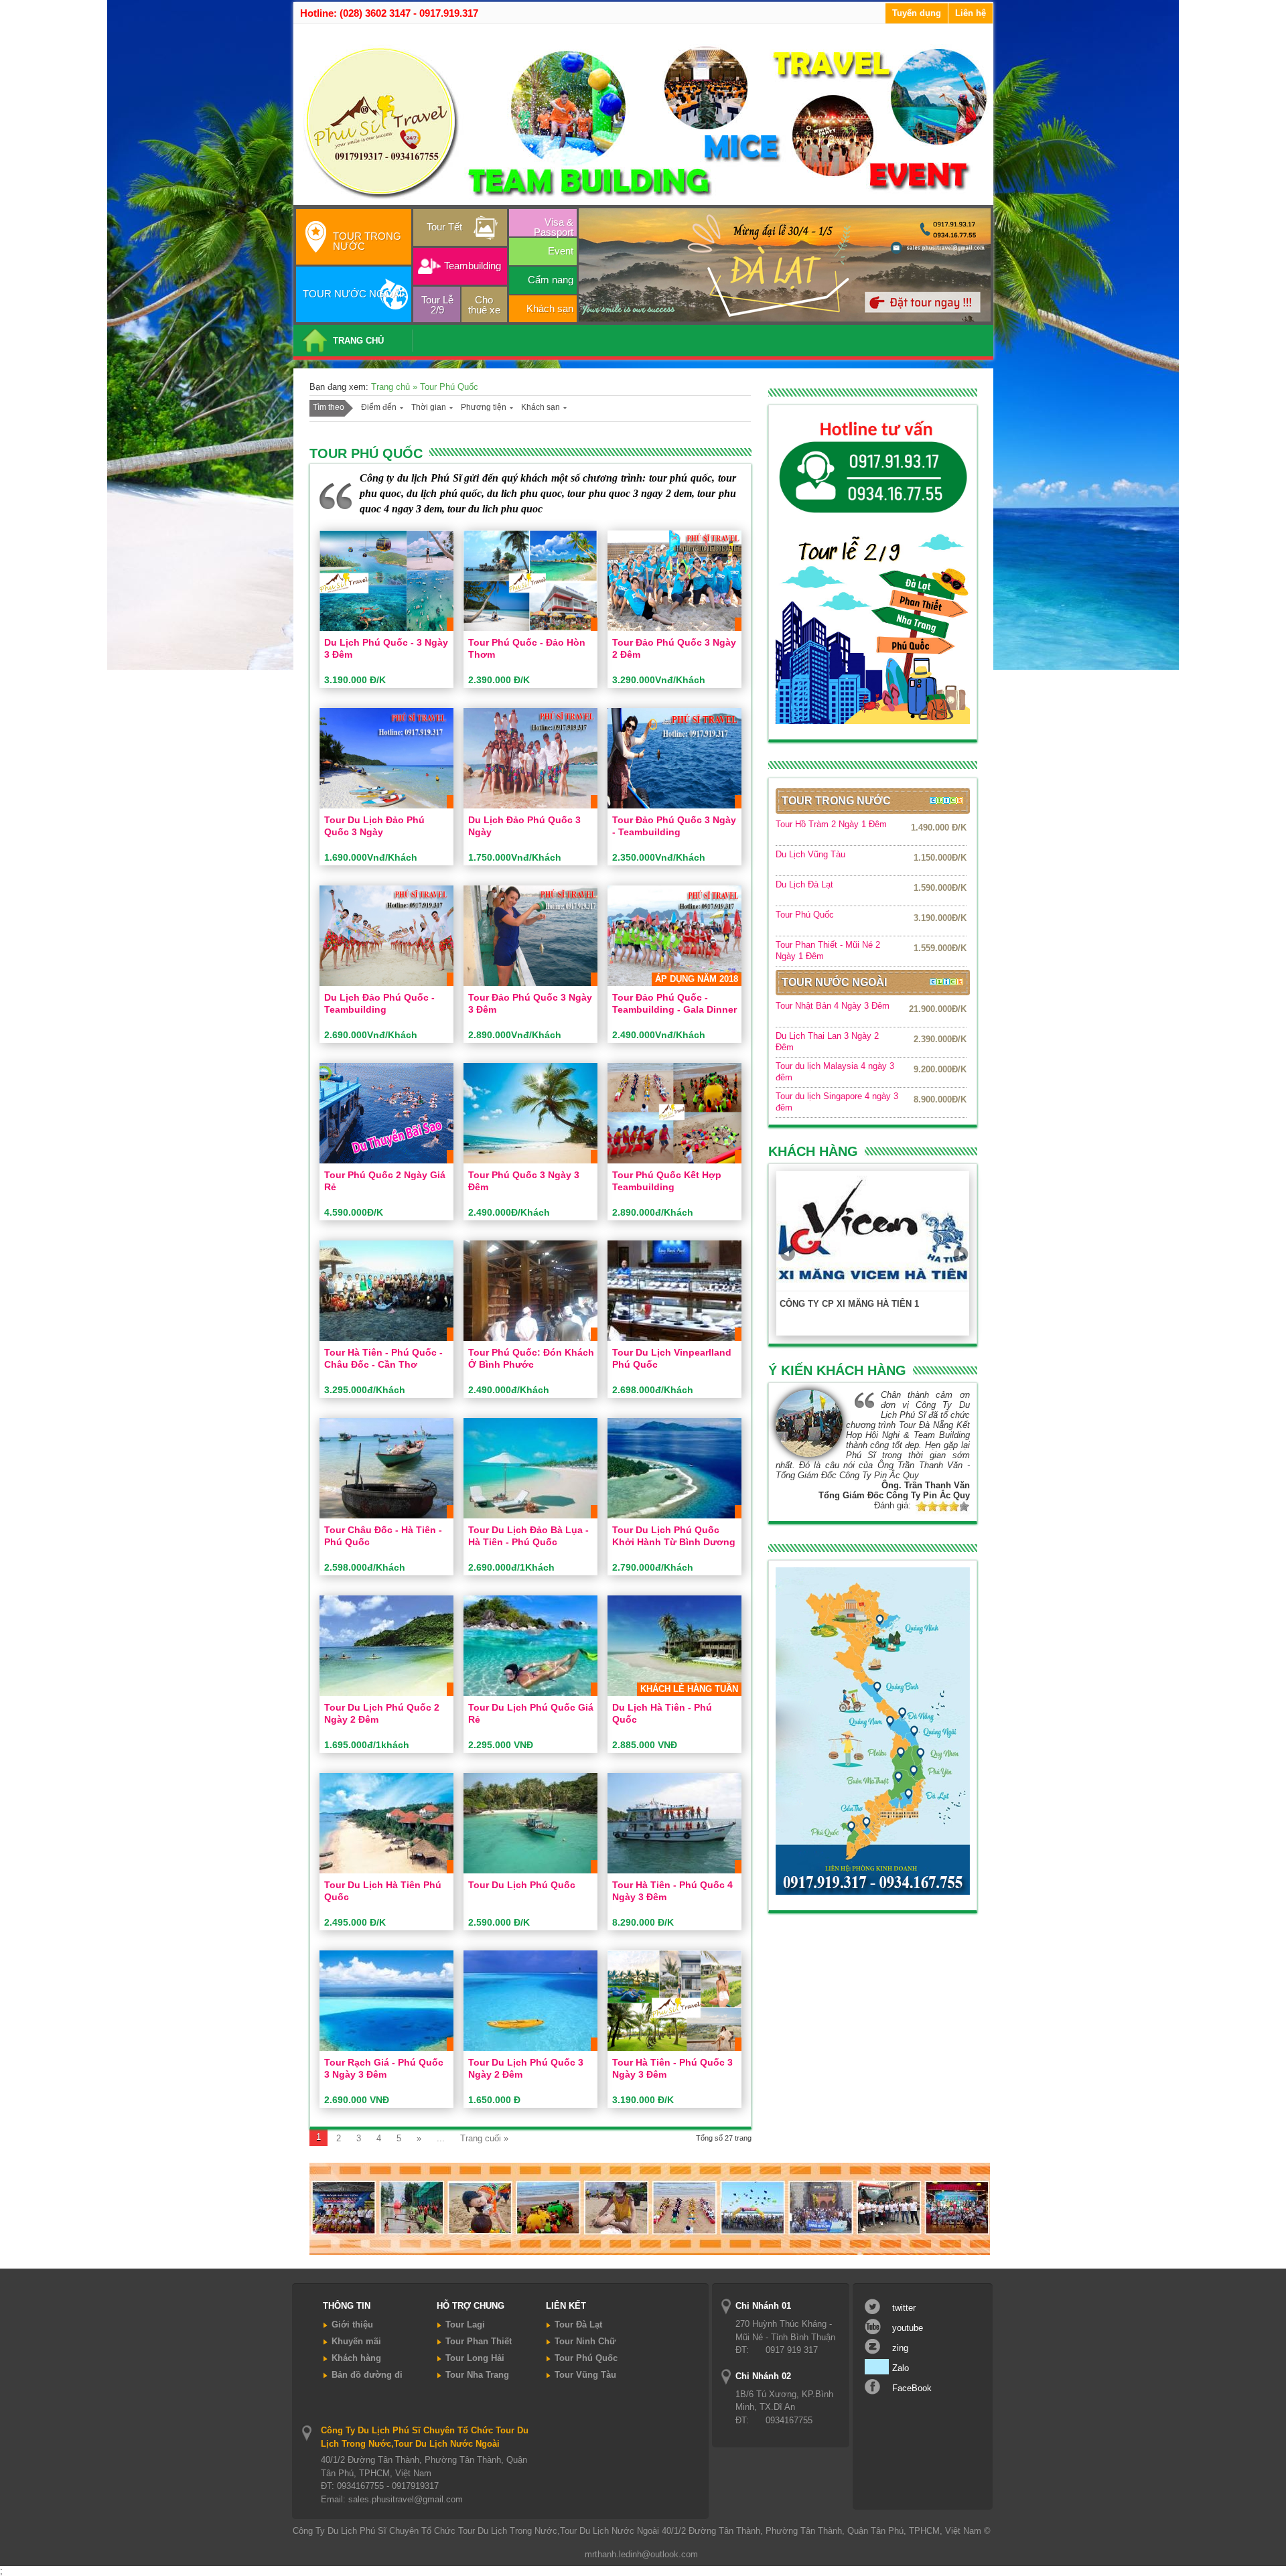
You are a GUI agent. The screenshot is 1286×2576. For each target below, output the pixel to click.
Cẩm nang (551, 280)
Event (561, 251)
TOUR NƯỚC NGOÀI (352, 294)
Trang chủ (392, 387)
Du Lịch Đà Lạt (804, 884)
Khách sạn (550, 308)
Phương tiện (484, 407)
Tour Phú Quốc (805, 915)
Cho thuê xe (484, 305)
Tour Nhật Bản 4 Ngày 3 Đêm (833, 1006)
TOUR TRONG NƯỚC (367, 241)
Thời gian (429, 407)
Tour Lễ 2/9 (437, 305)
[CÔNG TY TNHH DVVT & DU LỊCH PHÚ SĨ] (646, 200)
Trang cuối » (484, 2138)
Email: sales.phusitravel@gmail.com (392, 2499)
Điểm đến (379, 407)
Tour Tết (444, 227)
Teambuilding (473, 266)
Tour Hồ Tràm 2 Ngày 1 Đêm (831, 824)
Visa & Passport (554, 226)
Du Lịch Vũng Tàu (810, 854)
